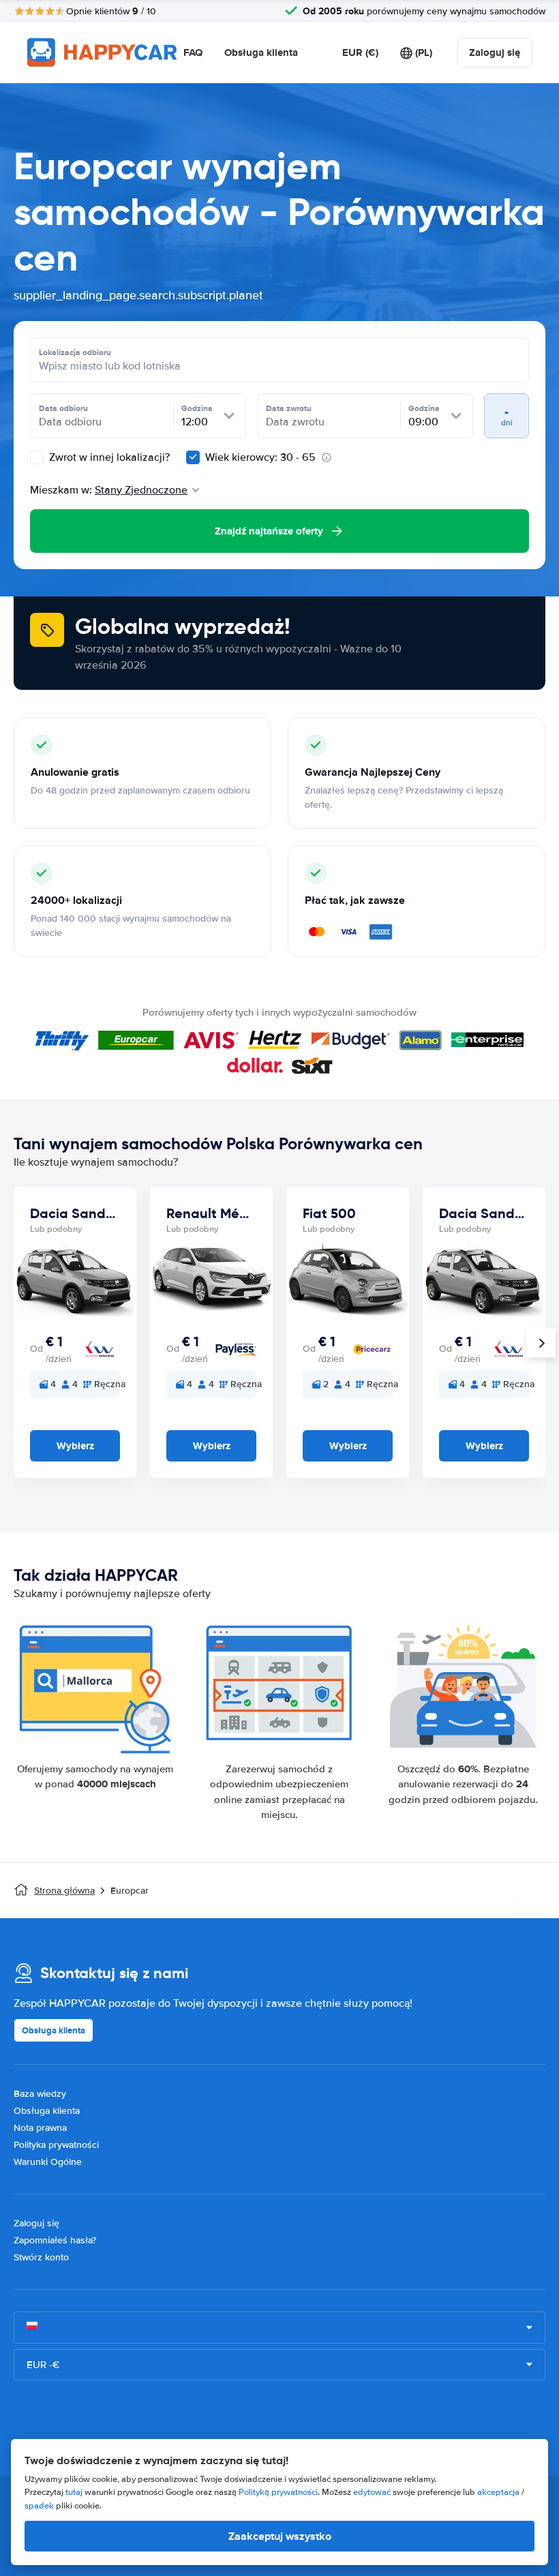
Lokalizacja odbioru (75, 352)
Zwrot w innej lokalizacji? (108, 457)
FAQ (193, 52)
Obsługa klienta (261, 52)
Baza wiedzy (40, 2094)
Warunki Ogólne (48, 2162)
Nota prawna (40, 2128)
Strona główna (64, 1891)
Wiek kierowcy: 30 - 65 (260, 457)
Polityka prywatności (56, 2145)
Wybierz (75, 1446)
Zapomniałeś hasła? (55, 2240)
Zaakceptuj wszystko (280, 2536)
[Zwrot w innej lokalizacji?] (37, 457)
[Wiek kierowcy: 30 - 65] (193, 457)
